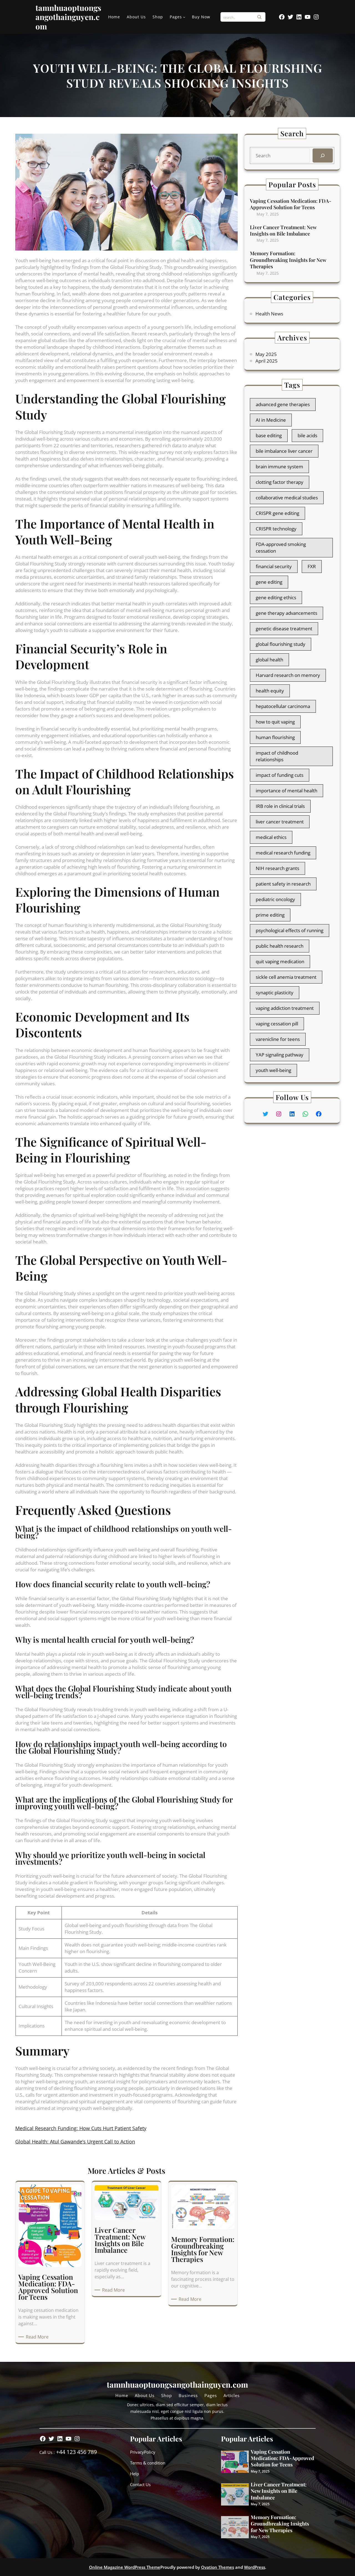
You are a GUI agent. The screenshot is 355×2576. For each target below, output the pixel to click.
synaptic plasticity (275, 993)
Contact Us (140, 2484)
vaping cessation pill (277, 1024)
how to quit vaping (275, 722)
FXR (312, 566)
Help (135, 2474)
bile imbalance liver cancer (284, 451)
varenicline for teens (278, 1039)
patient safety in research (283, 884)
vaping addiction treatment (285, 1008)
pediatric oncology (275, 899)
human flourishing (275, 737)
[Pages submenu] (184, 17)
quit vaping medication (280, 961)
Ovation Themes (218, 2567)
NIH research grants (277, 868)
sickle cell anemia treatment (286, 977)
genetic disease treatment (284, 629)
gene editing (269, 582)
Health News (269, 314)
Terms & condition (148, 2463)
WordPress (255, 2567)
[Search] (259, 17)
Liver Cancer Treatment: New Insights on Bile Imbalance (283, 231)
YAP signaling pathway (280, 1055)
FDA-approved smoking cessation (281, 548)
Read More (38, 2337)
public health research (280, 946)
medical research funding (283, 853)
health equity (270, 691)
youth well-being (273, 1070)
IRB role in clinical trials (280, 806)
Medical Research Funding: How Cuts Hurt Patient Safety (81, 2128)
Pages (176, 17)
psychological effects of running (290, 930)
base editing (269, 435)
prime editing (270, 915)
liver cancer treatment (280, 822)
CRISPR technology (276, 529)
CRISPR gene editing (277, 513)
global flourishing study (281, 644)
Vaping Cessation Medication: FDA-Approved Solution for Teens (291, 204)
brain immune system (279, 467)
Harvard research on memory (288, 675)
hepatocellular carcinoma (283, 706)
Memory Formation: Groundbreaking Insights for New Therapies (288, 260)
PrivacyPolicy (143, 2452)
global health (269, 660)
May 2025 (266, 354)
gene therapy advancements (286, 613)
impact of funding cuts (280, 775)
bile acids (307, 435)
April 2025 (267, 361)
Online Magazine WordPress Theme (125, 2567)
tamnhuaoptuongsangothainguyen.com (68, 17)
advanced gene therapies (283, 404)
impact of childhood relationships (277, 756)
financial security (274, 566)
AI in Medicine (271, 420)
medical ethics (271, 837)
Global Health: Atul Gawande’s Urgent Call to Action (75, 2142)
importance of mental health (286, 791)
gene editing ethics (276, 597)
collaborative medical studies (287, 498)
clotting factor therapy (280, 482)
